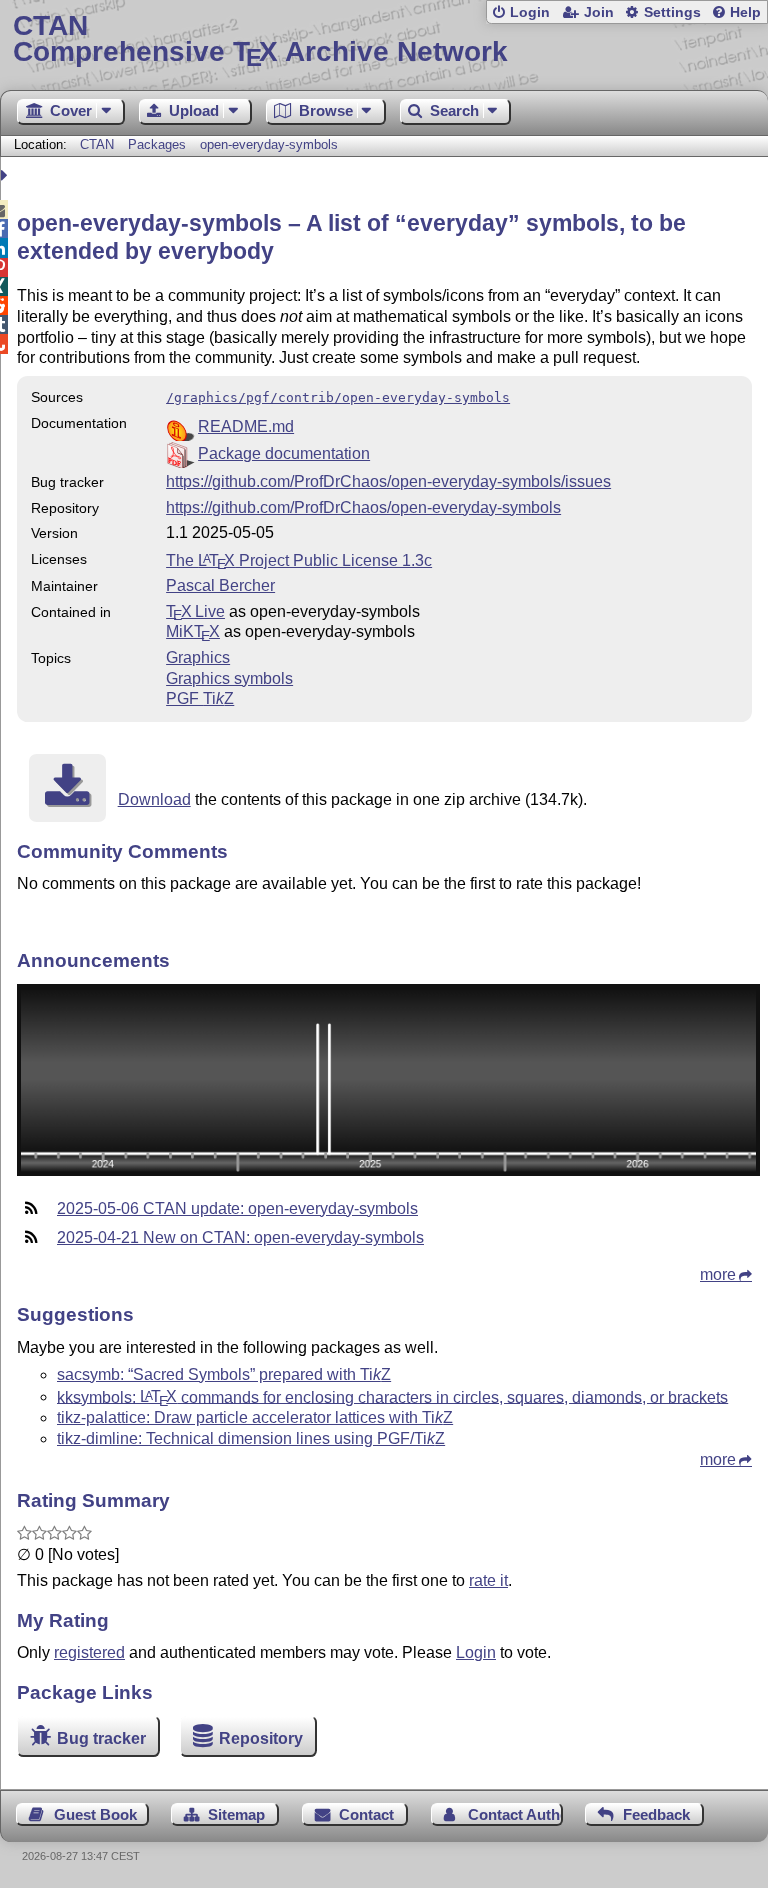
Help (745, 12)
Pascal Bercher (220, 585)
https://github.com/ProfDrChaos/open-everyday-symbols (363, 507)
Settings (672, 12)
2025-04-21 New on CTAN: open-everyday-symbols (240, 1237)
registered (89, 1652)
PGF (200, 698)
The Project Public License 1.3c (299, 560)
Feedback (656, 1814)
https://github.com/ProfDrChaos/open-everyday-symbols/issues (388, 481)
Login (530, 12)
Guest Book (95, 1814)
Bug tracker (101, 1738)
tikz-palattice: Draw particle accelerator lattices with (255, 1417)
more (718, 1274)
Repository (261, 1738)
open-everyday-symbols (269, 144)
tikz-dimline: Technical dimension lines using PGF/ (251, 1438)
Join (599, 12)
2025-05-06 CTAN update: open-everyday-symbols (237, 1208)
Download (154, 799)
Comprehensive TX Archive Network (260, 39)
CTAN (97, 144)
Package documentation (284, 453)
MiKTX (193, 631)
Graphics (198, 657)
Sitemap (236, 1814)
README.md (246, 426)
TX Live (195, 611)
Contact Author (515, 1814)
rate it (488, 1580)
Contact (366, 1814)
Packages (159, 144)
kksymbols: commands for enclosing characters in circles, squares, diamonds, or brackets (392, 1396)
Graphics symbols (229, 678)
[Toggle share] (6, 175)
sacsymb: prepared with (224, 1374)
